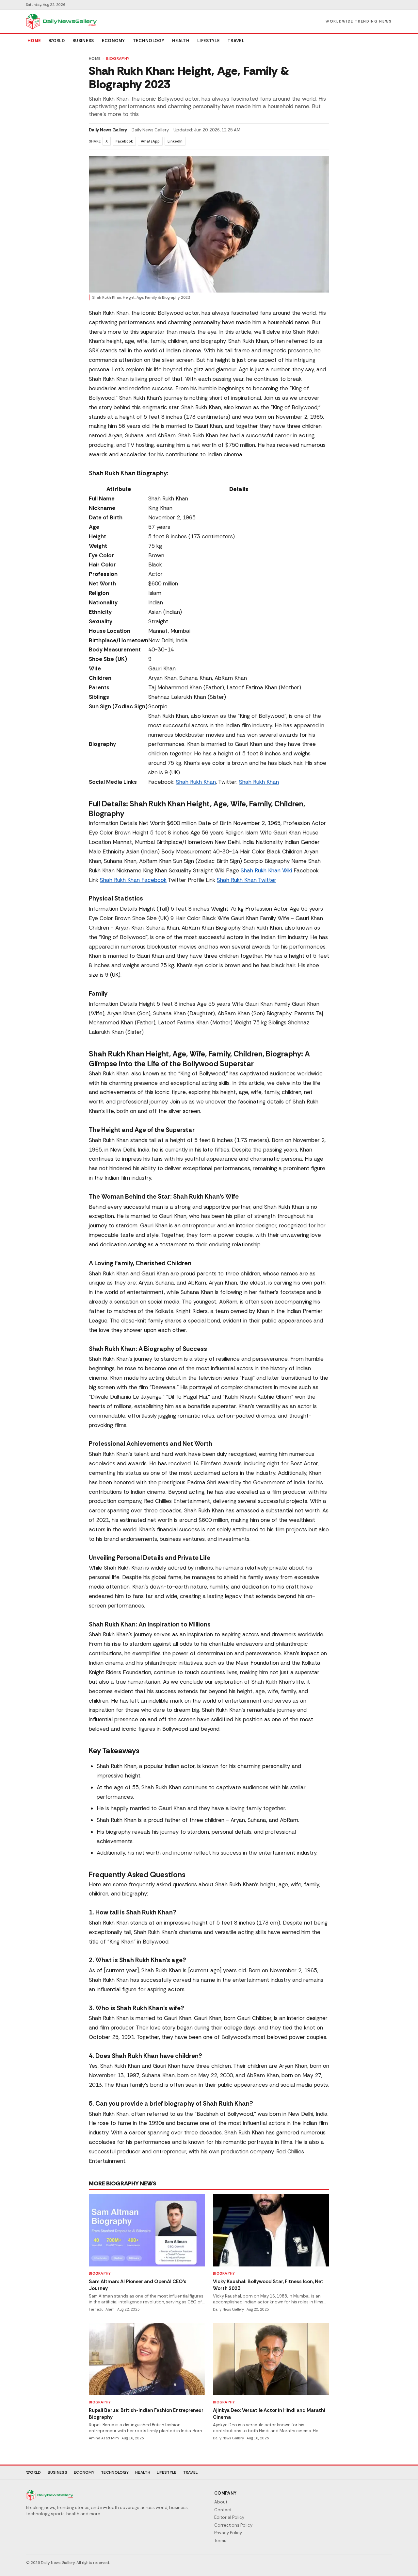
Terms (220, 2541)
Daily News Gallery (108, 130)
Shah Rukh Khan (196, 782)
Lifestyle (209, 41)
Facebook (124, 141)
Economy (113, 41)
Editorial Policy (229, 2517)
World (57, 41)
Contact (223, 2510)
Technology (149, 41)
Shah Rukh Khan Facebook (133, 880)
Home (34, 41)
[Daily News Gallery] (61, 22)
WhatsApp (150, 141)
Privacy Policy (228, 2533)
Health (181, 41)
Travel (236, 41)
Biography (118, 59)
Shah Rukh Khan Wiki (266, 870)
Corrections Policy (233, 2525)
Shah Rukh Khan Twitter (247, 880)
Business (83, 41)
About (221, 2502)
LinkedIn (175, 141)
